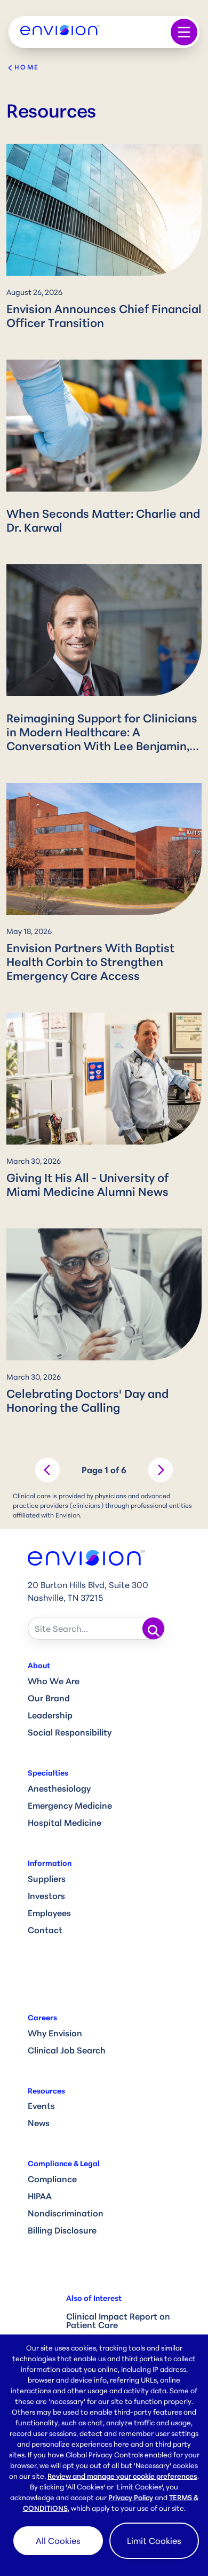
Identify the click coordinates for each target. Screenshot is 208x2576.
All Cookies (58, 2541)
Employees (49, 1913)
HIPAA (40, 2196)
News (39, 2123)
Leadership (50, 1715)
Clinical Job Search (67, 2050)
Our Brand (49, 1698)
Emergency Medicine (70, 1805)
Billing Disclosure (62, 2230)
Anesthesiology (59, 1788)
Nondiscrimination (66, 2213)
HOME (27, 67)
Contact (45, 1930)
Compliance (52, 2179)
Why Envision (55, 2033)
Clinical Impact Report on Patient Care (118, 2321)
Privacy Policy (131, 2497)
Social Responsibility (70, 1732)
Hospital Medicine (65, 1823)
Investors (46, 1896)
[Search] (154, 1629)
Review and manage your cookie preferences (122, 2476)
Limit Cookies (154, 2541)
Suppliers (47, 1879)
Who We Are (54, 1681)
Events (41, 2106)
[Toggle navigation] (184, 32)
